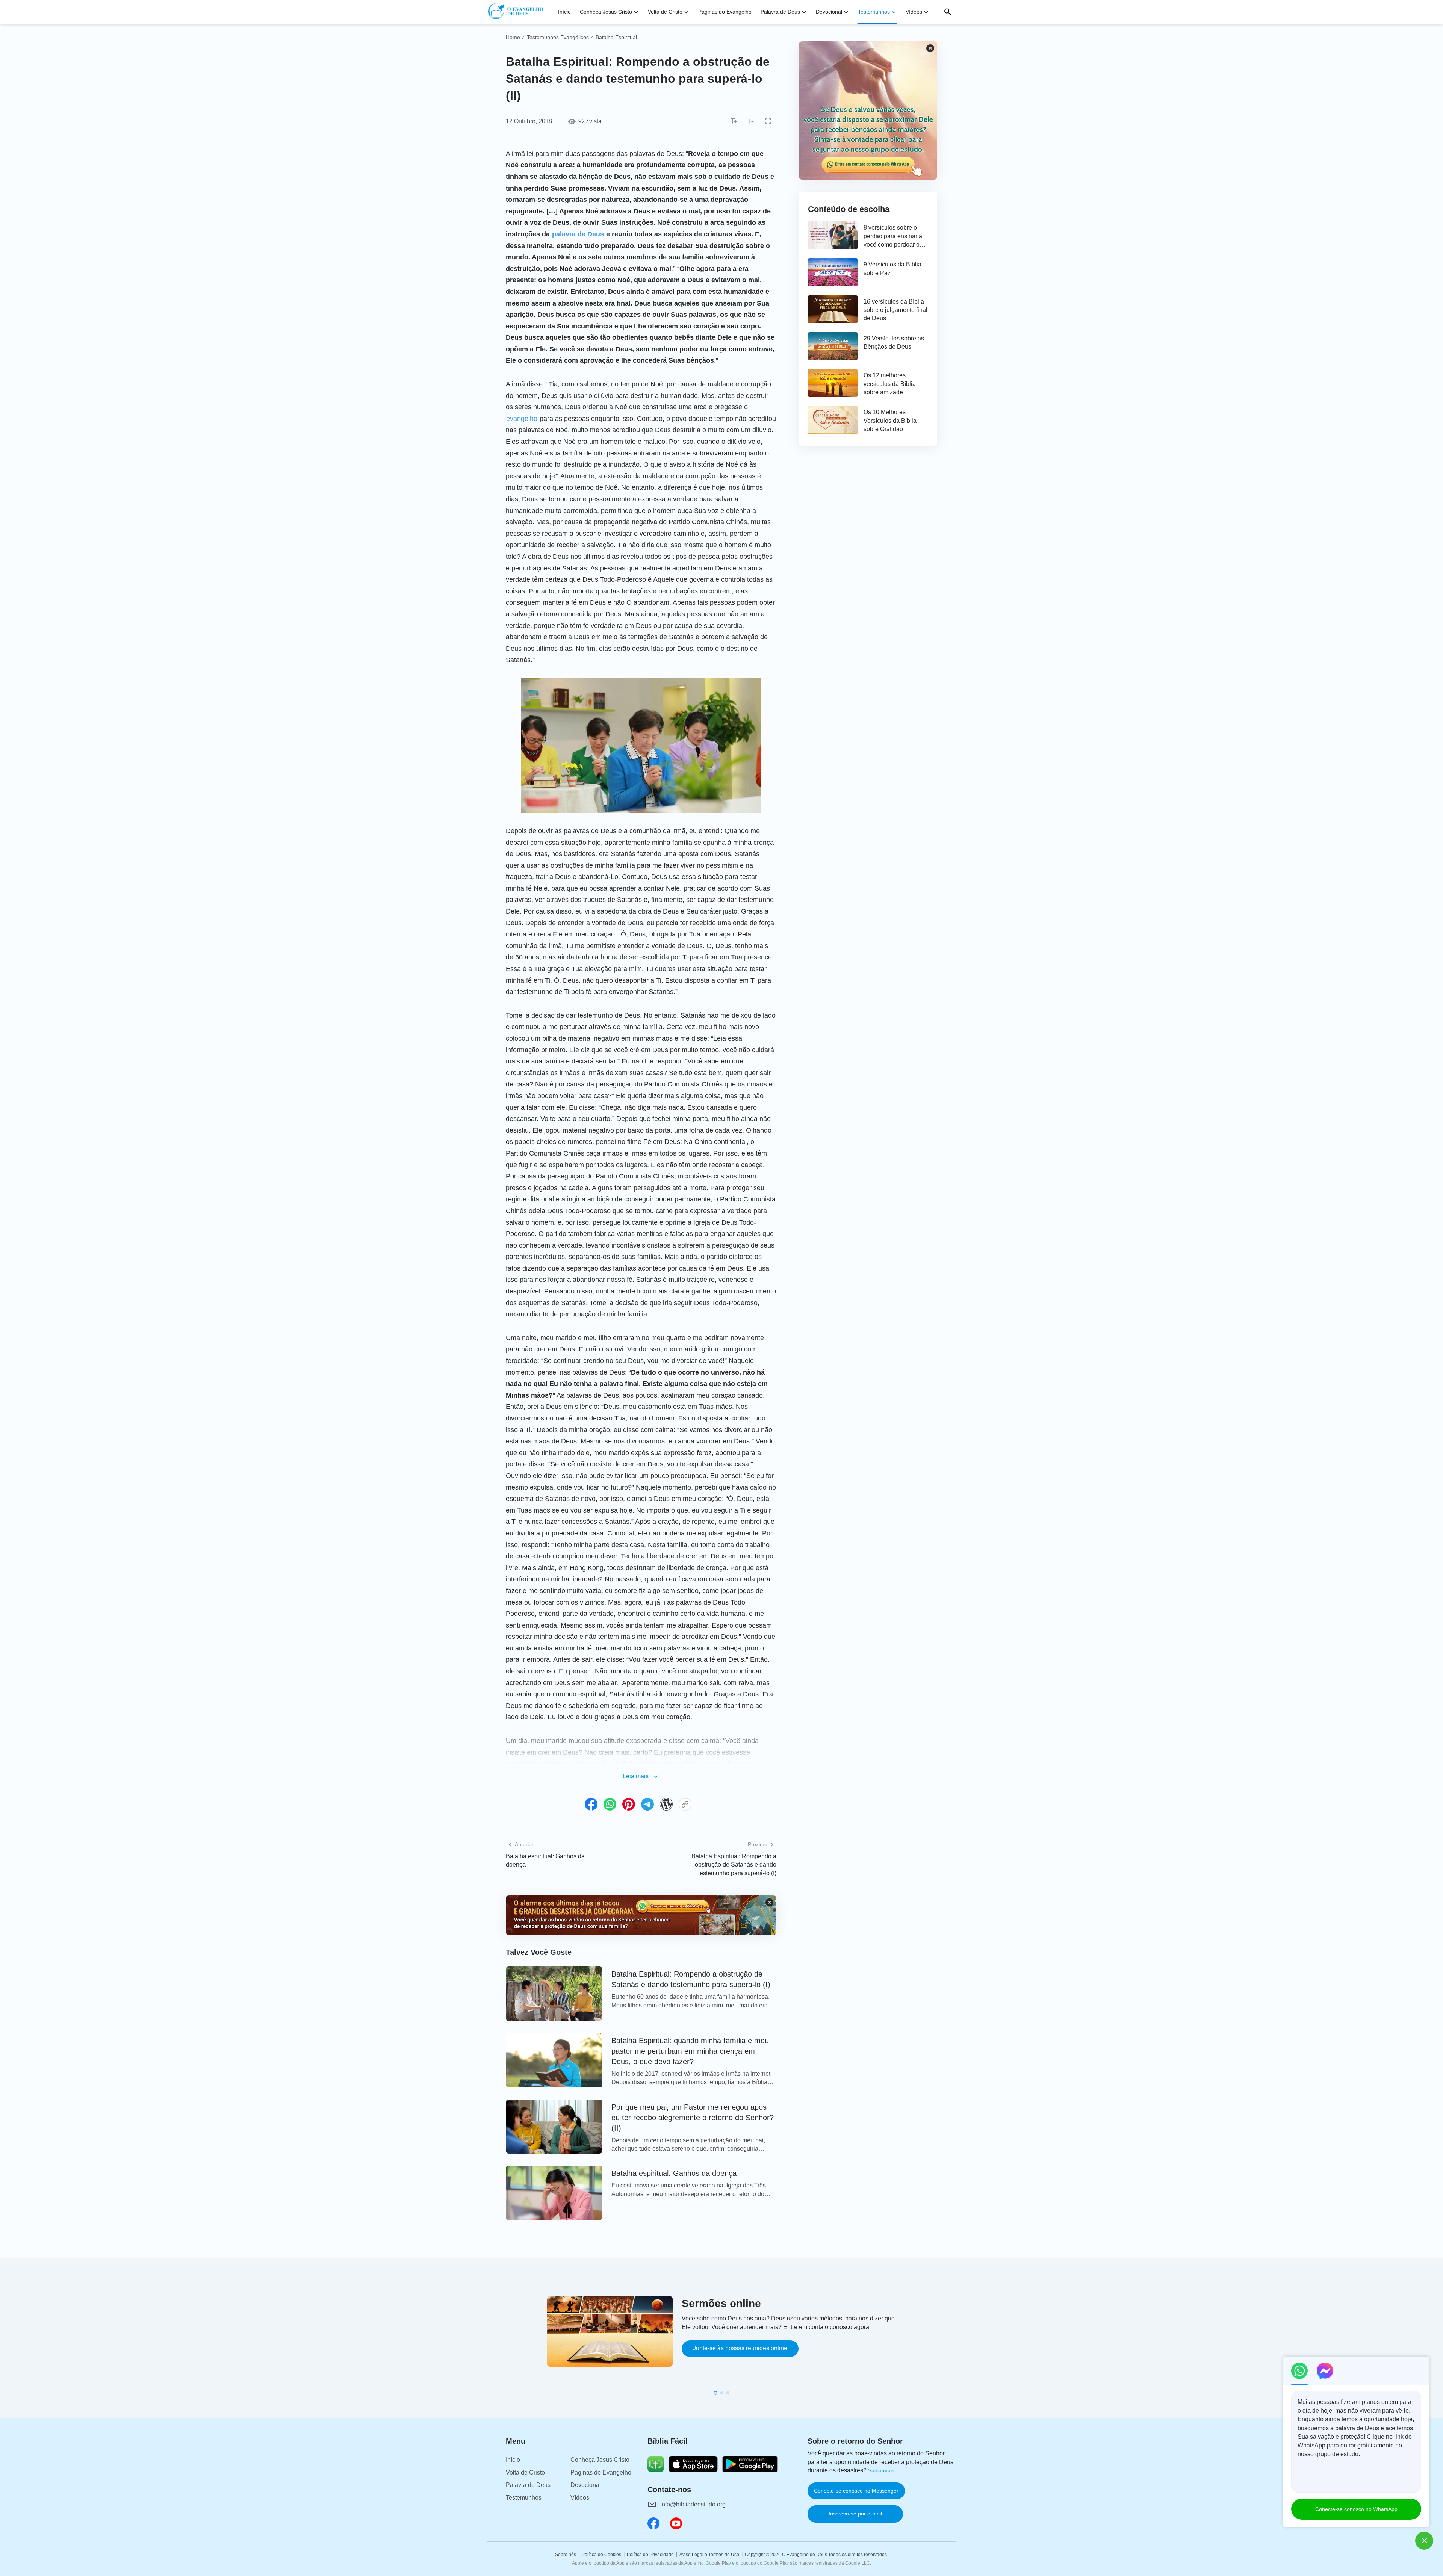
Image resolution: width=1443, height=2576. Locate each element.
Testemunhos (874, 12)
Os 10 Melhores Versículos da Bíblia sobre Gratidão (890, 421)
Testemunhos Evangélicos (558, 37)
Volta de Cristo (665, 12)
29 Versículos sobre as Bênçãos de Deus (894, 343)
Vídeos (914, 12)
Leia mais (636, 1776)
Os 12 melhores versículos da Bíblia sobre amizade (890, 384)
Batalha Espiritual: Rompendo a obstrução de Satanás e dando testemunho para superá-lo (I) (734, 1865)
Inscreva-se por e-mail (855, 2514)
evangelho (522, 419)
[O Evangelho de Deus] (517, 12)
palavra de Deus (578, 234)
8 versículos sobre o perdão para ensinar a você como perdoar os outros (893, 237)
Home (513, 37)
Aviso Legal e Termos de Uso (709, 2555)
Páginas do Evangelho (725, 12)
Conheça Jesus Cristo (606, 12)
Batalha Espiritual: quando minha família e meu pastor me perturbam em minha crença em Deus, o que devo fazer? (690, 2051)
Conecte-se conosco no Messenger (856, 2491)
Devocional (829, 12)
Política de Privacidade (650, 2555)
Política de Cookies (601, 2555)
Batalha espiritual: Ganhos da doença (545, 1860)
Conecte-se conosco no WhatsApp (1356, 2509)
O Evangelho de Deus (805, 2555)
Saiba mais (881, 2470)
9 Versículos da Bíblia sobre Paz (892, 268)
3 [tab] (728, 2393)
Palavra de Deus (780, 12)
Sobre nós (566, 2555)
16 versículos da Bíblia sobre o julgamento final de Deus (895, 310)
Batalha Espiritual (616, 37)
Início (564, 12)
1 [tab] (715, 2393)
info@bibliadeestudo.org (693, 2504)
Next (954, 2342)
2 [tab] (722, 2393)
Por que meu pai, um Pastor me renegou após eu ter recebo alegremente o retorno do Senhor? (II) (693, 2118)
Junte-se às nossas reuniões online (740, 2348)
